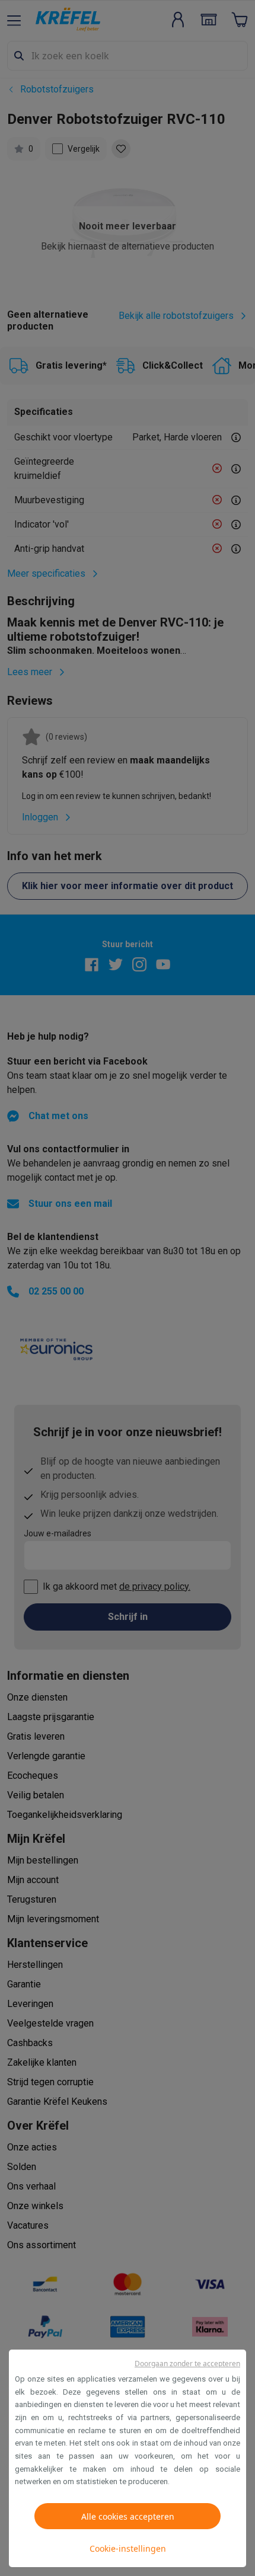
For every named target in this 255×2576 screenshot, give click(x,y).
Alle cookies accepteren (128, 2516)
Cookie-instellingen (128, 2548)
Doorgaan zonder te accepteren (187, 2364)
